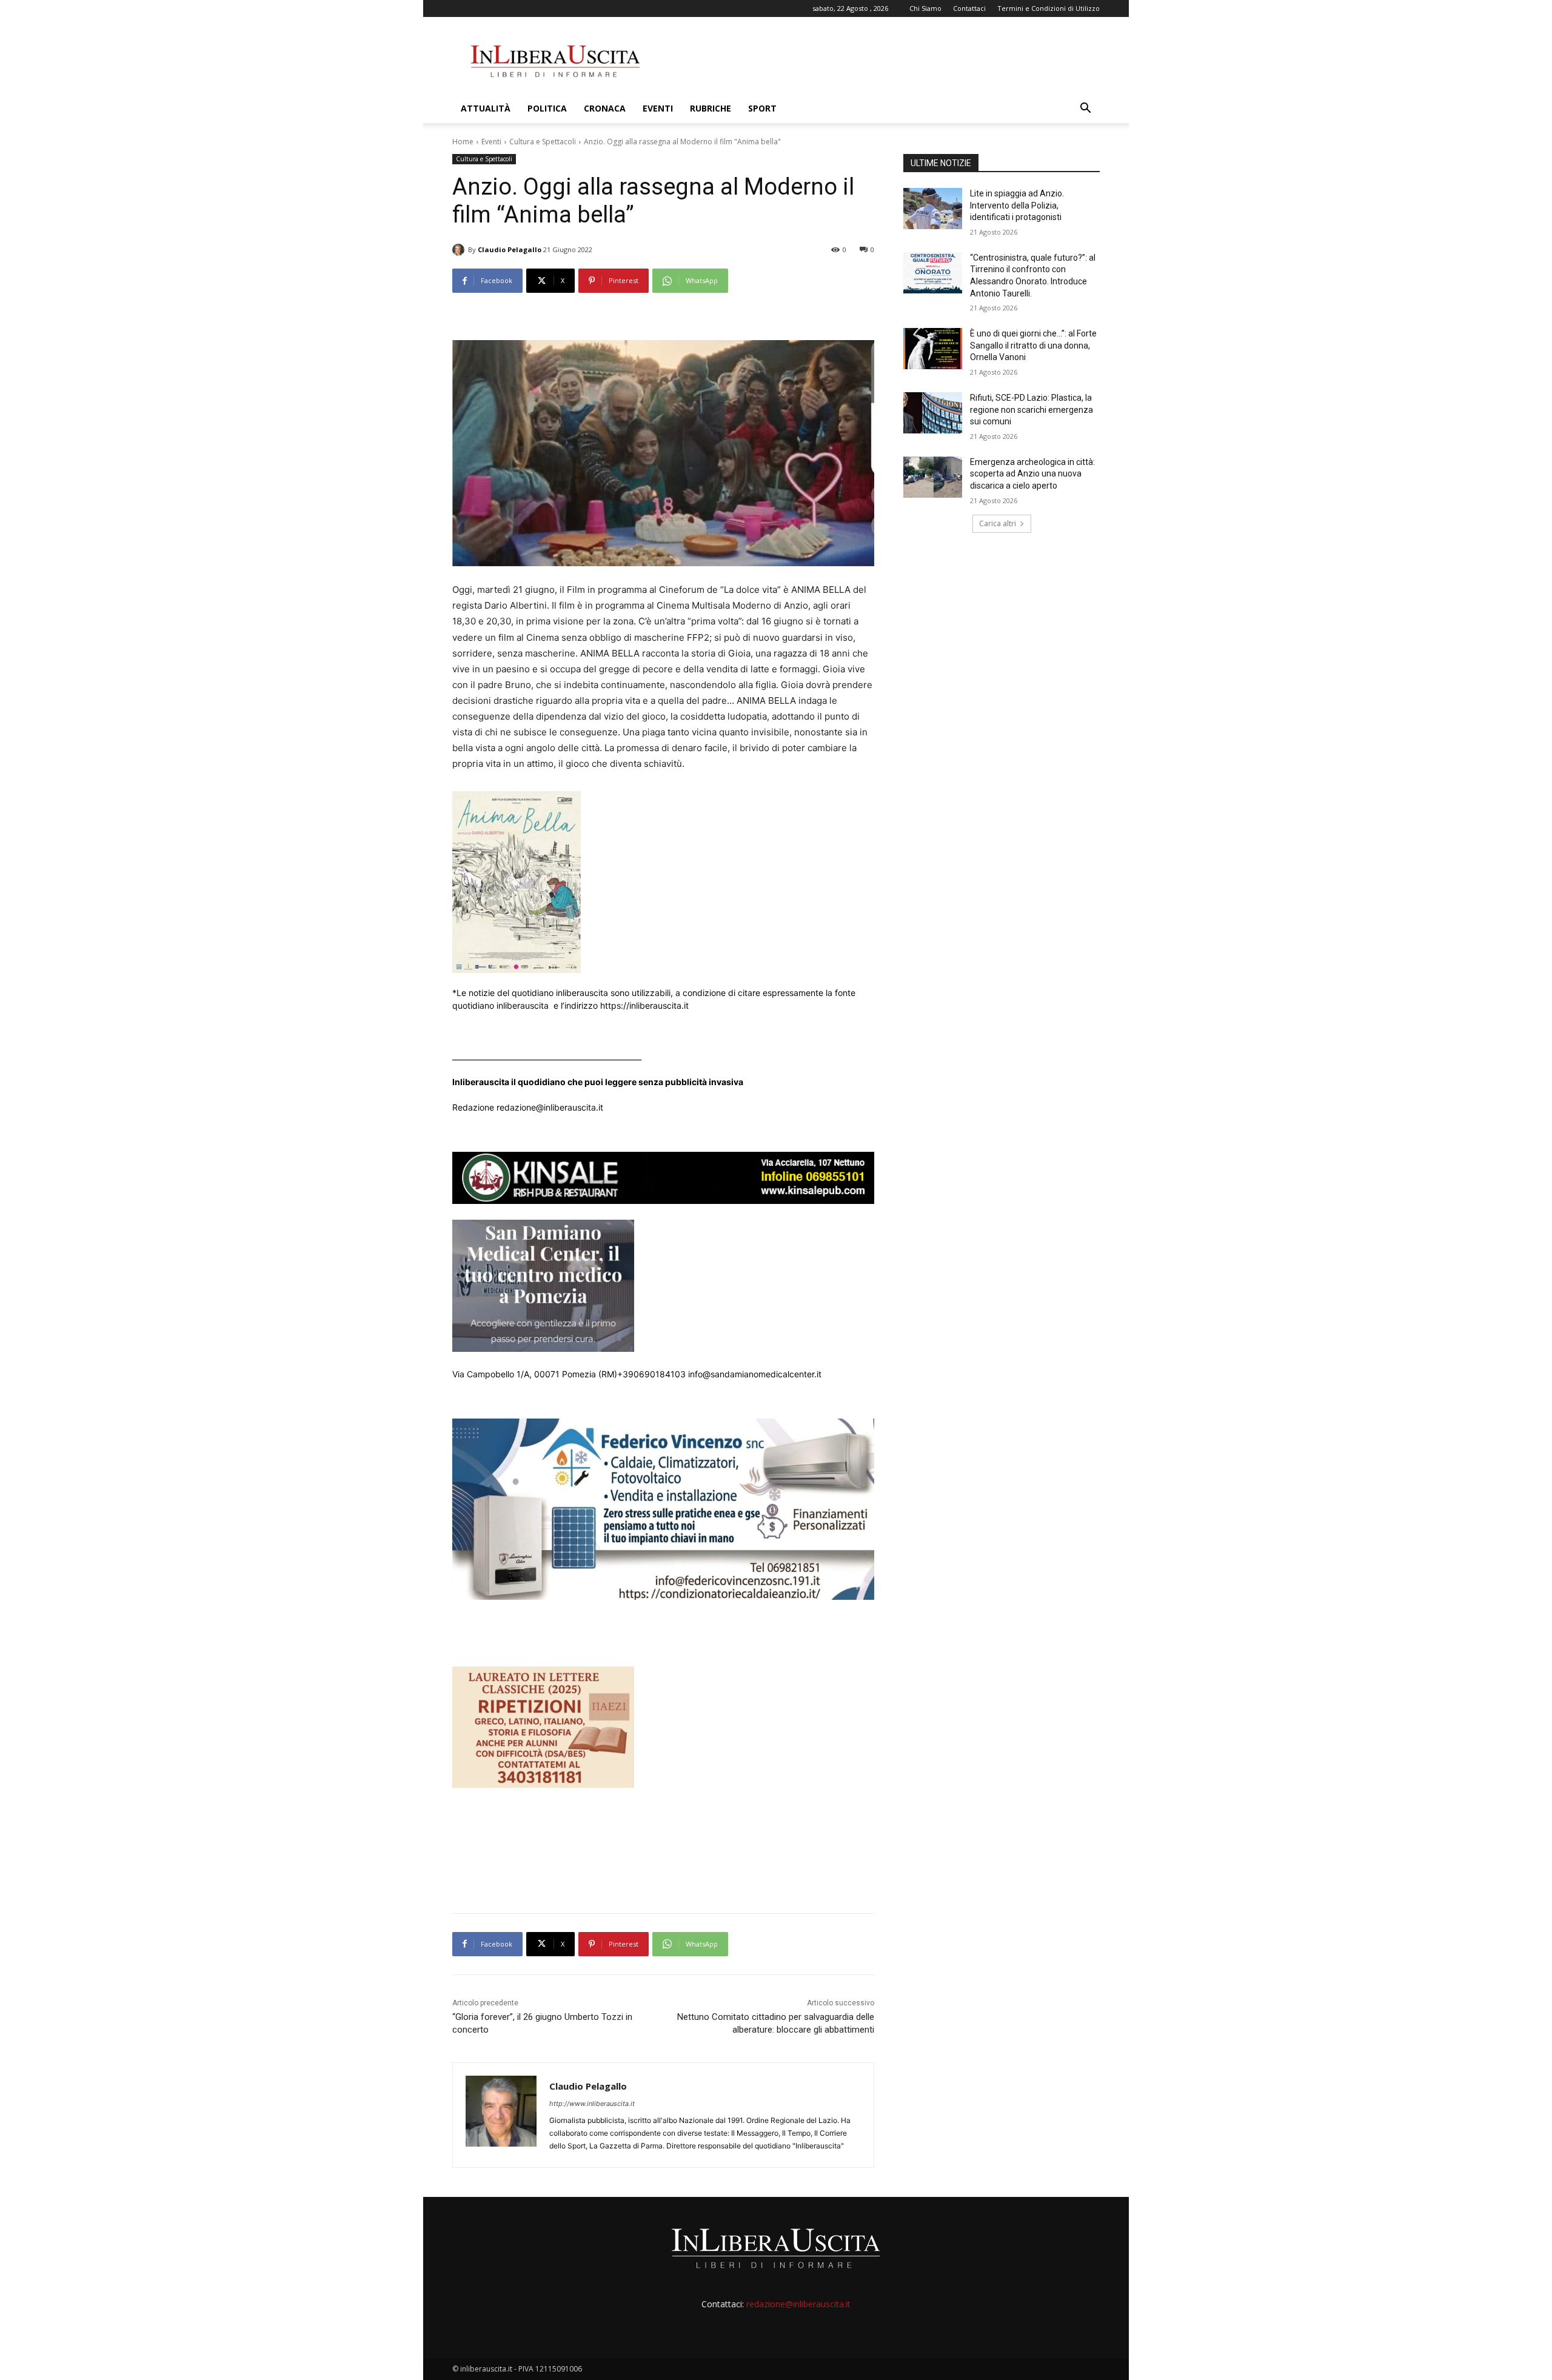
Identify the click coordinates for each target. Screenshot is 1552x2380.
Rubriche (711, 108)
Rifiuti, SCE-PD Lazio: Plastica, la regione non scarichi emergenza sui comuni (1032, 409)
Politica (547, 108)
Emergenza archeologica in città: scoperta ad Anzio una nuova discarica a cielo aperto (1032, 474)
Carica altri (998, 523)
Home (463, 142)
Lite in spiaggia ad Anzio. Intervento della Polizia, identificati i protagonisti (1017, 205)
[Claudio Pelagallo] (460, 250)
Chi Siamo (925, 8)
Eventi (658, 108)
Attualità (486, 108)
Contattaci (969, 8)
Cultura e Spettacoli (543, 142)
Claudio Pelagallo (510, 249)
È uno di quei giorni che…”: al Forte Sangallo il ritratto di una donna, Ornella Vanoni (1033, 345)
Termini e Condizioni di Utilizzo (1049, 8)
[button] (1085, 109)
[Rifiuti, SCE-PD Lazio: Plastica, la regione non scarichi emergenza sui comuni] (933, 413)
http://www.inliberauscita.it (592, 2104)
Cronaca (605, 108)
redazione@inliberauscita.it (798, 2304)
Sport (762, 108)
